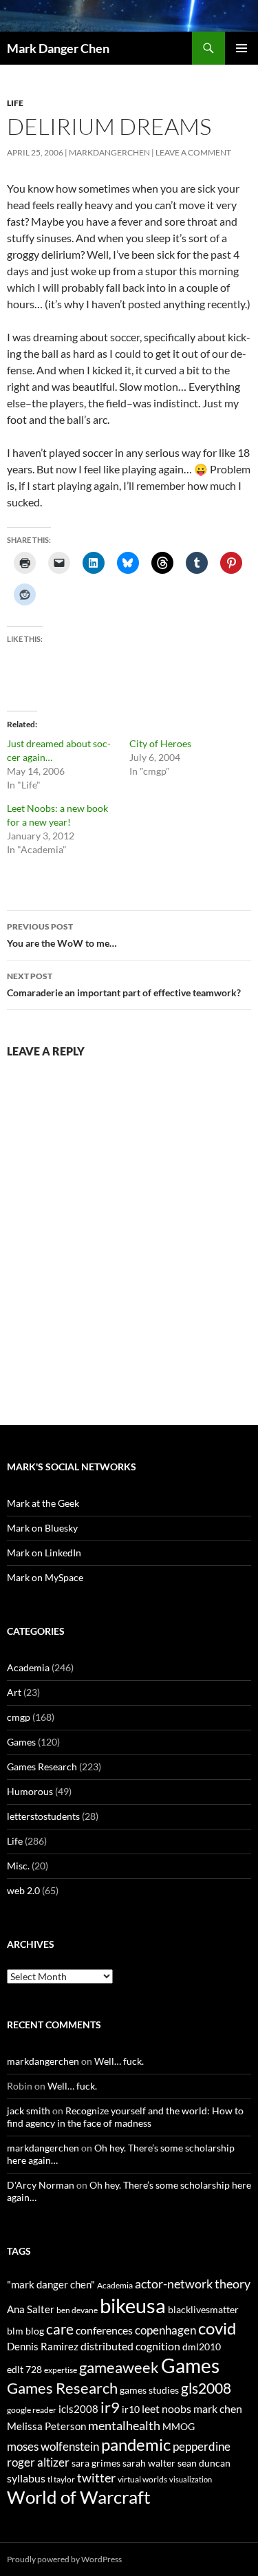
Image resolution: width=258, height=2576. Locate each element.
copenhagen (165, 2330)
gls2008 (206, 2388)
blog (35, 2331)
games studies (149, 2390)
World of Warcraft (79, 2497)
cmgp (19, 1717)
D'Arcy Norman (41, 2185)
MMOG (179, 2426)
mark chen (218, 2408)
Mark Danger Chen (58, 48)
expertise (61, 2370)
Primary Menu (241, 48)
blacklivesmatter (203, 2309)
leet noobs (166, 2408)
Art (14, 1692)
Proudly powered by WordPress (64, 2559)
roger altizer (38, 2462)
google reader (32, 2410)
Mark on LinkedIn (44, 1553)
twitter (96, 2478)
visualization (191, 2479)
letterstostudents (43, 1816)
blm (15, 2331)
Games (21, 1742)
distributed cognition (130, 2346)
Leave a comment (193, 152)
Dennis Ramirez (43, 2346)
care (60, 2329)
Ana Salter (31, 2309)
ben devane (77, 2310)
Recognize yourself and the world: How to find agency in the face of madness (125, 2117)
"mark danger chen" (51, 2284)
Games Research (42, 1767)
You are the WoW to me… (62, 935)
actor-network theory (193, 2284)
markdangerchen (109, 152)
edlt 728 (24, 2369)
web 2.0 (23, 1890)
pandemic (136, 2444)
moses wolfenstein (53, 2446)
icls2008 (78, 2409)
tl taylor (61, 2479)
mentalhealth (124, 2425)
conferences (104, 2330)
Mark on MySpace (45, 1577)
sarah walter (149, 2463)
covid (217, 2328)
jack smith (29, 2111)
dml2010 (202, 2347)
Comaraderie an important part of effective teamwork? (124, 985)
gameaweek (119, 2368)
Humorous (30, 1791)
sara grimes (96, 2463)
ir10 (131, 2409)
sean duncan (204, 2463)
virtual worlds (142, 2479)
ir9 (110, 2407)
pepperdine (202, 2446)
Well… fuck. (119, 2061)
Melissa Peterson (46, 2426)
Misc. (18, 1866)
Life (15, 103)
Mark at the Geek (43, 1503)
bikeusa (133, 2305)
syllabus (26, 2478)
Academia (28, 1667)
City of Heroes (160, 743)
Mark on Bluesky (42, 1528)
